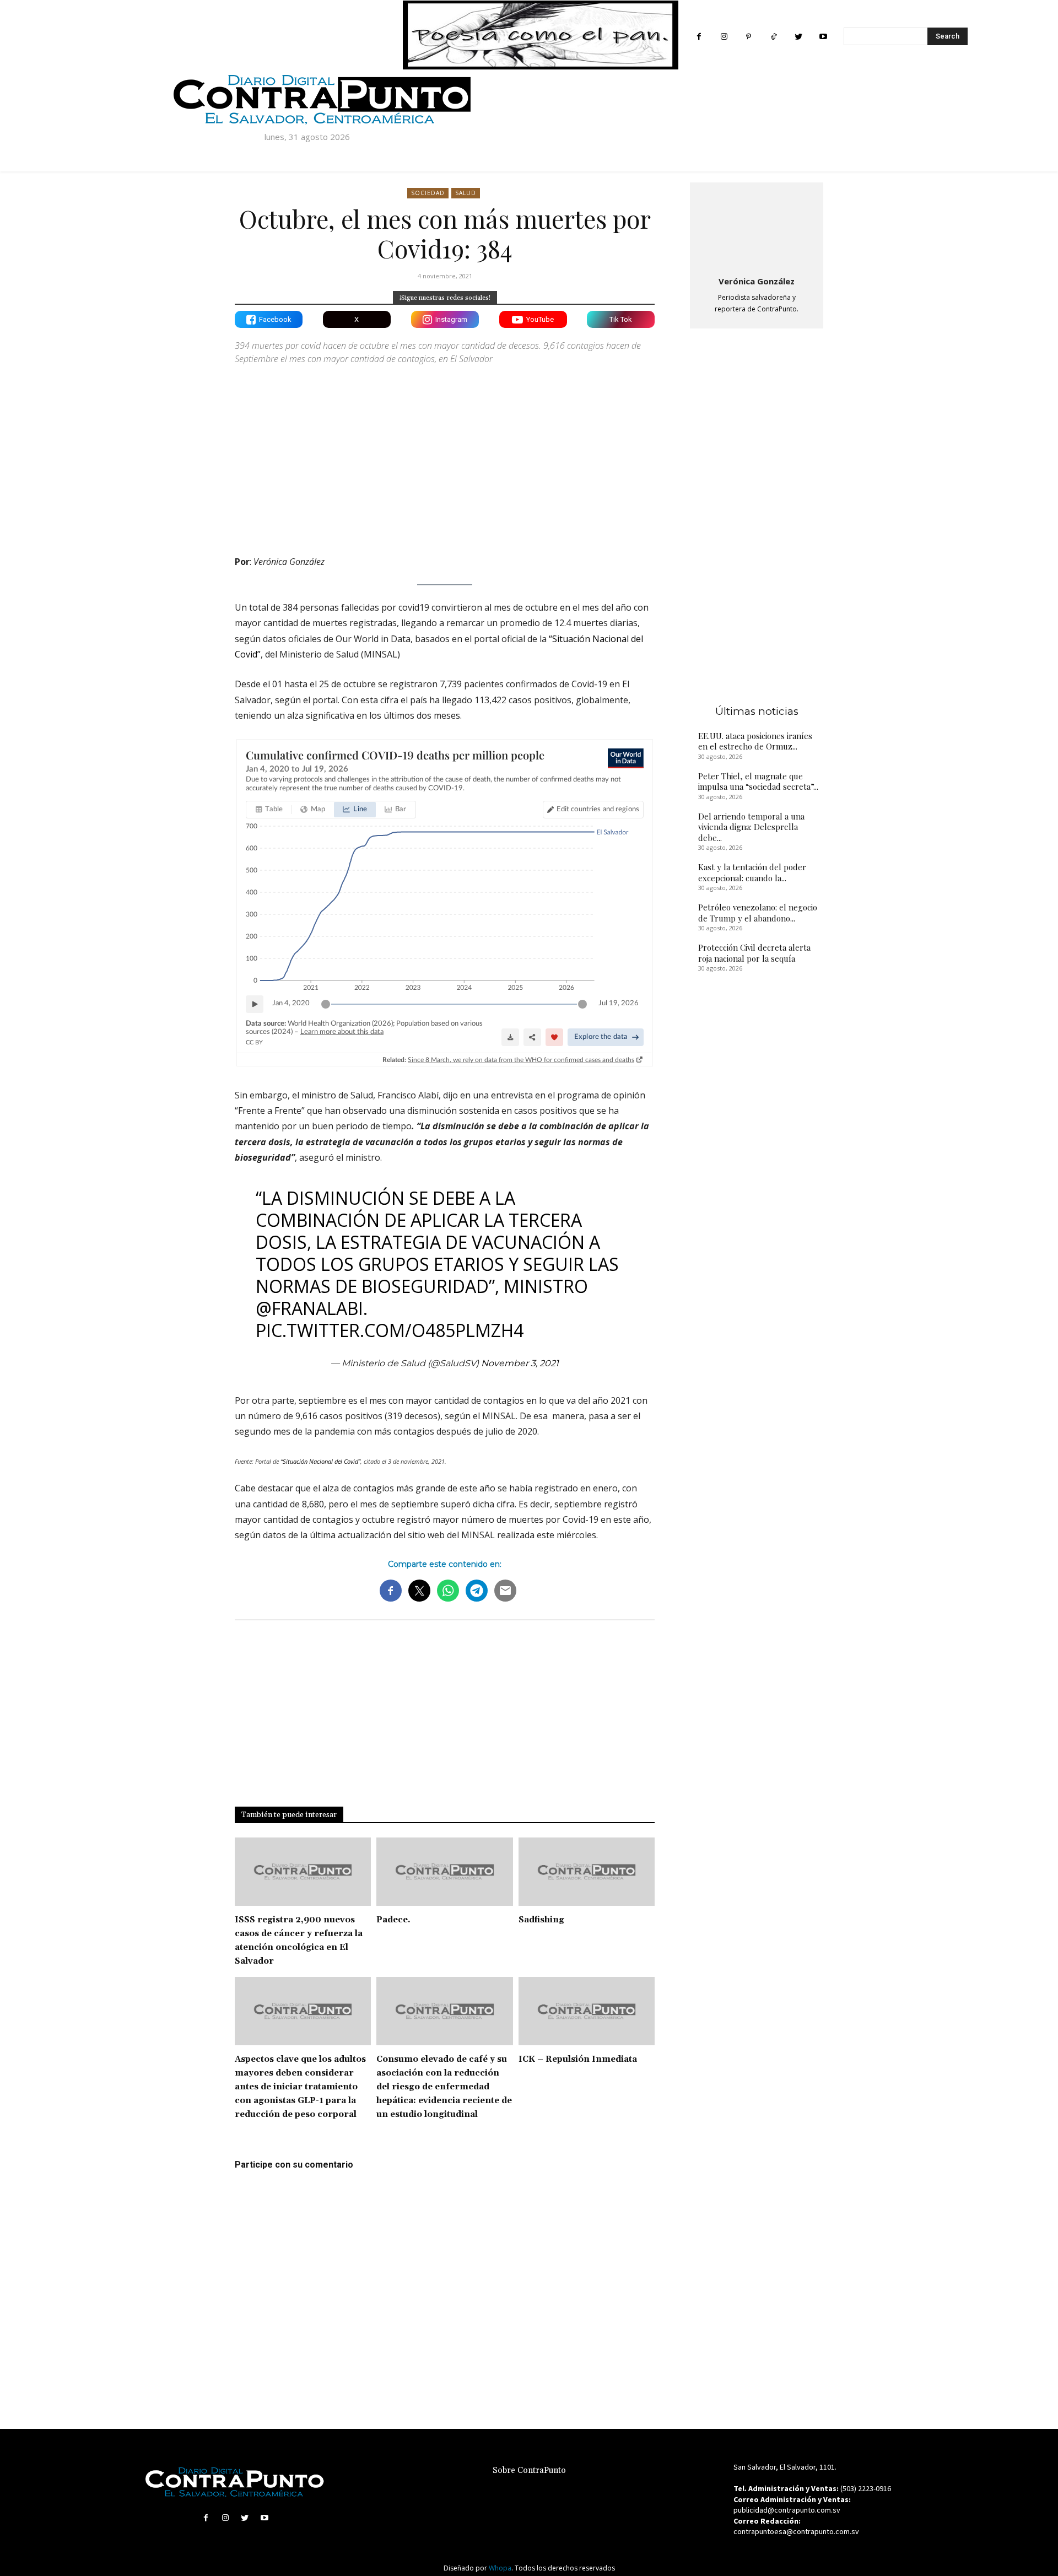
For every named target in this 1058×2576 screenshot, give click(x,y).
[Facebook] (699, 37)
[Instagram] (724, 37)
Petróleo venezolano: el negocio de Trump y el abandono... (758, 913)
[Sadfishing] (587, 1872)
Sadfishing (541, 1920)
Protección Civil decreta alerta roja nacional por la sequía (754, 953)
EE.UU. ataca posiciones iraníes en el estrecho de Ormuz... (755, 741)
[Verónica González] (757, 227)
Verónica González (757, 281)
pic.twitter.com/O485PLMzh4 (390, 1330)
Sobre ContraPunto (529, 2470)
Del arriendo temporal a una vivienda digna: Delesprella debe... (751, 827)
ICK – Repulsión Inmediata (578, 2059)
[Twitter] (798, 37)
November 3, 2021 (520, 1363)
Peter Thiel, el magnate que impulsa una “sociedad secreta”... (758, 782)
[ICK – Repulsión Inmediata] (587, 2011)
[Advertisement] (445, 450)
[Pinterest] (749, 37)
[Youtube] (823, 37)
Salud (466, 193)
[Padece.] (444, 1872)
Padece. (393, 1920)
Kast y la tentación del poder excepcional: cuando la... (752, 872)
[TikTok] (773, 37)
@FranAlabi (309, 1308)
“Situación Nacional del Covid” (320, 1461)
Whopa (500, 2568)
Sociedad (428, 193)
